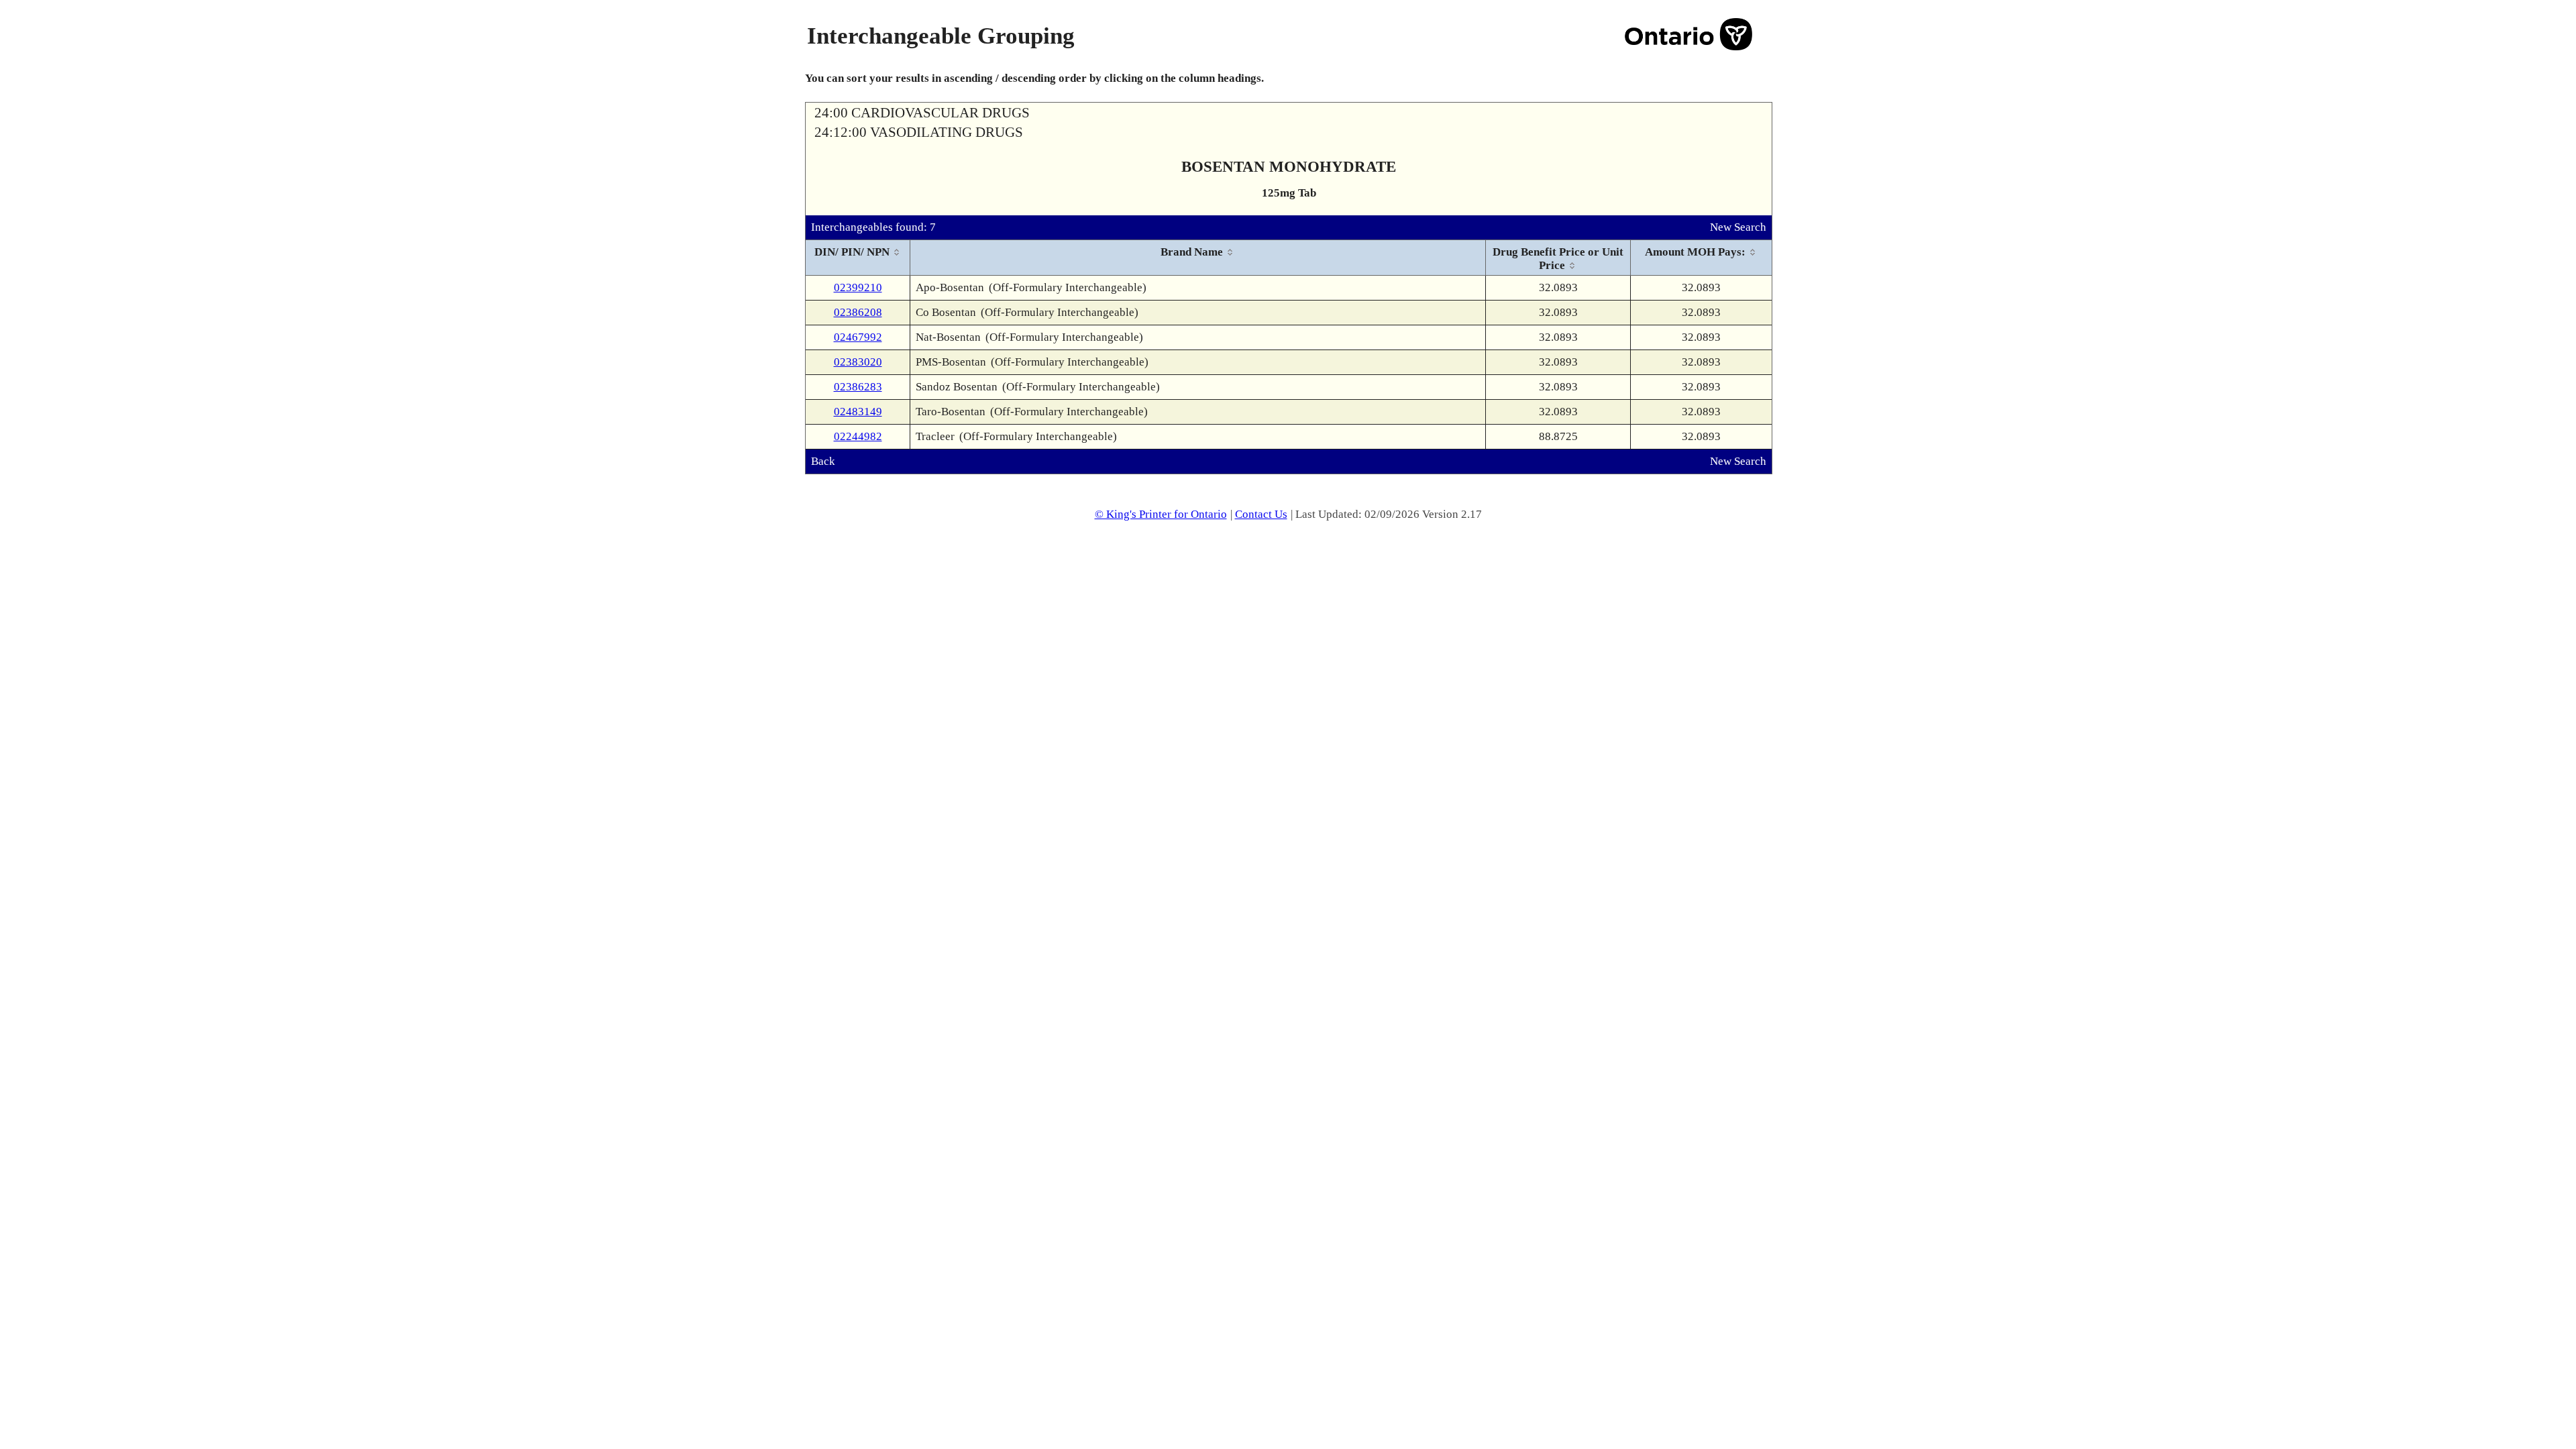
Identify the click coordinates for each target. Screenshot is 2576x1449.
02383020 (858, 362)
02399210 (858, 287)
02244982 (858, 436)
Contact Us (1261, 514)
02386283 (858, 387)
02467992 (858, 337)
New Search (1738, 227)
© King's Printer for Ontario (1161, 514)
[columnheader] (858, 258)
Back (823, 461)
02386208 (858, 312)
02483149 (858, 412)
